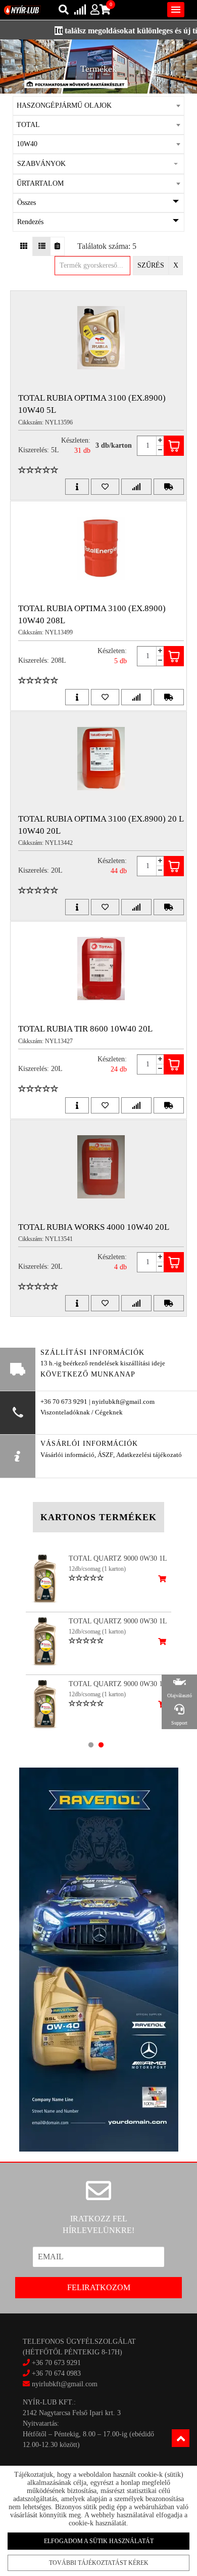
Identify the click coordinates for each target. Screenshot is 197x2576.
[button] (99, 164)
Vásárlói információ (67, 1455)
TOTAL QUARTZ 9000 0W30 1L (118, 1558)
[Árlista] (57, 246)
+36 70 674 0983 (56, 2373)
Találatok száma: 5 (107, 246)
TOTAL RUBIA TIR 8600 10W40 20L (85, 1029)
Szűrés (151, 265)
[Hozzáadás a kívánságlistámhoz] (105, 487)
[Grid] (24, 246)
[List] (42, 246)
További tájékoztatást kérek (99, 2563)
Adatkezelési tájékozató (149, 1455)
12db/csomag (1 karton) (97, 1569)
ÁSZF (105, 1455)
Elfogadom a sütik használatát (99, 2541)
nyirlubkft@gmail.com (64, 2384)
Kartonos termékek (98, 1517)
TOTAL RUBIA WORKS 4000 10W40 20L (94, 1227)
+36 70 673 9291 (56, 2363)
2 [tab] (101, 1745)
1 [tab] (91, 1745)
